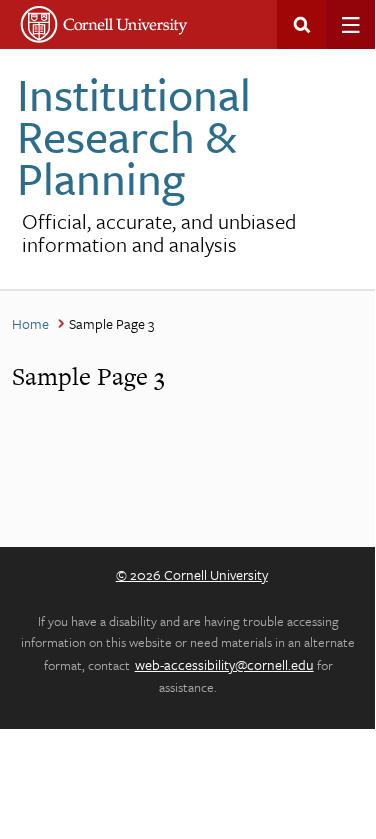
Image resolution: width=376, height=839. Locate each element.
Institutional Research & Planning (134, 135)
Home (30, 323)
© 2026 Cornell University (192, 574)
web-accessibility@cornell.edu (224, 664)
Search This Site (301, 24)
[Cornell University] (104, 24)
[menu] (350, 24)
